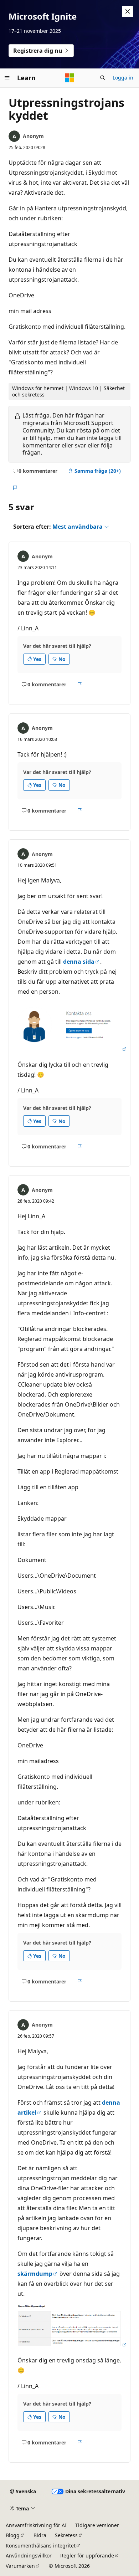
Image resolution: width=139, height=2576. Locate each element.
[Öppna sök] (103, 78)
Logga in (123, 78)
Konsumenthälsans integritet (41, 2546)
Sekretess (66, 2535)
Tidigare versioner (97, 2525)
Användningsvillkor (29, 2555)
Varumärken (20, 2566)
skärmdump (35, 2274)
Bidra (40, 2535)
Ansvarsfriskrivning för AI (36, 2525)
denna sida (79, 962)
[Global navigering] (7, 78)
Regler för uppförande (87, 2555)
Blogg (13, 2535)
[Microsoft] (69, 78)
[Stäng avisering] (128, 11)
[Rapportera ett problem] (15, 488)
